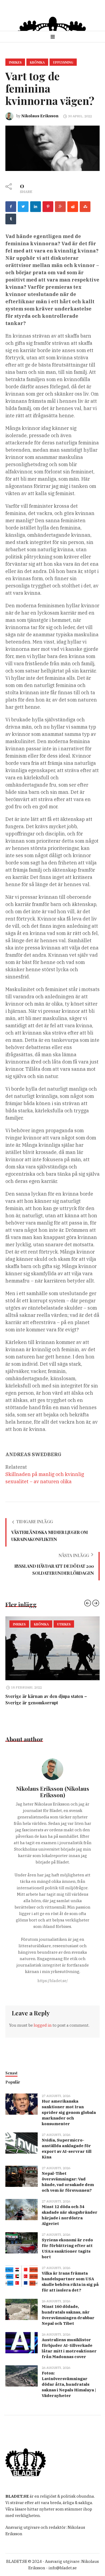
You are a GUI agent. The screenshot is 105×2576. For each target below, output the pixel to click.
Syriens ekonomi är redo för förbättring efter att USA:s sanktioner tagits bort (67, 2248)
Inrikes (15, 62)
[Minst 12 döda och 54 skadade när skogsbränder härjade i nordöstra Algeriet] (22, 2209)
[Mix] (85, 207)
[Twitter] (23, 207)
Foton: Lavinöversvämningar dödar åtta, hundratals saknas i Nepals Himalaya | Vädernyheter (69, 2384)
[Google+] (60, 207)
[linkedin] (36, 207)
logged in (43, 2025)
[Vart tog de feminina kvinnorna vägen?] (52, 148)
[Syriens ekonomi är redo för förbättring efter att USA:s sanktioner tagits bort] (22, 2242)
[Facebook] (11, 207)
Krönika (37, 62)
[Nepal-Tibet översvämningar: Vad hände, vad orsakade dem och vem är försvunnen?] (22, 2176)
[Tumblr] (11, 219)
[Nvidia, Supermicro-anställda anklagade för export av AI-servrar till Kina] (22, 2142)
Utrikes (71, 1624)
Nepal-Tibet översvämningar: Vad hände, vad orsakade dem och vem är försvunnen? (68, 2182)
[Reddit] (73, 207)
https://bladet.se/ (53, 1981)
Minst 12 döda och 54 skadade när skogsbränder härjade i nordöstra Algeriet (70, 2215)
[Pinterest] (48, 207)
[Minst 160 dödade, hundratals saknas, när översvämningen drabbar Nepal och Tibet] (22, 2309)
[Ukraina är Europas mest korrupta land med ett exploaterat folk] (52, 1648)
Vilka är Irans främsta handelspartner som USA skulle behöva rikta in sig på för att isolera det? (70, 2282)
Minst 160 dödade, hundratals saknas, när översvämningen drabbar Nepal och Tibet (68, 2315)
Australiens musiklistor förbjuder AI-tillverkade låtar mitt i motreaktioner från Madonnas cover (69, 2348)
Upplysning (63, 62)
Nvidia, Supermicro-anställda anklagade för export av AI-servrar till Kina (67, 2149)
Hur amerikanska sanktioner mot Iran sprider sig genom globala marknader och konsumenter (69, 2112)
